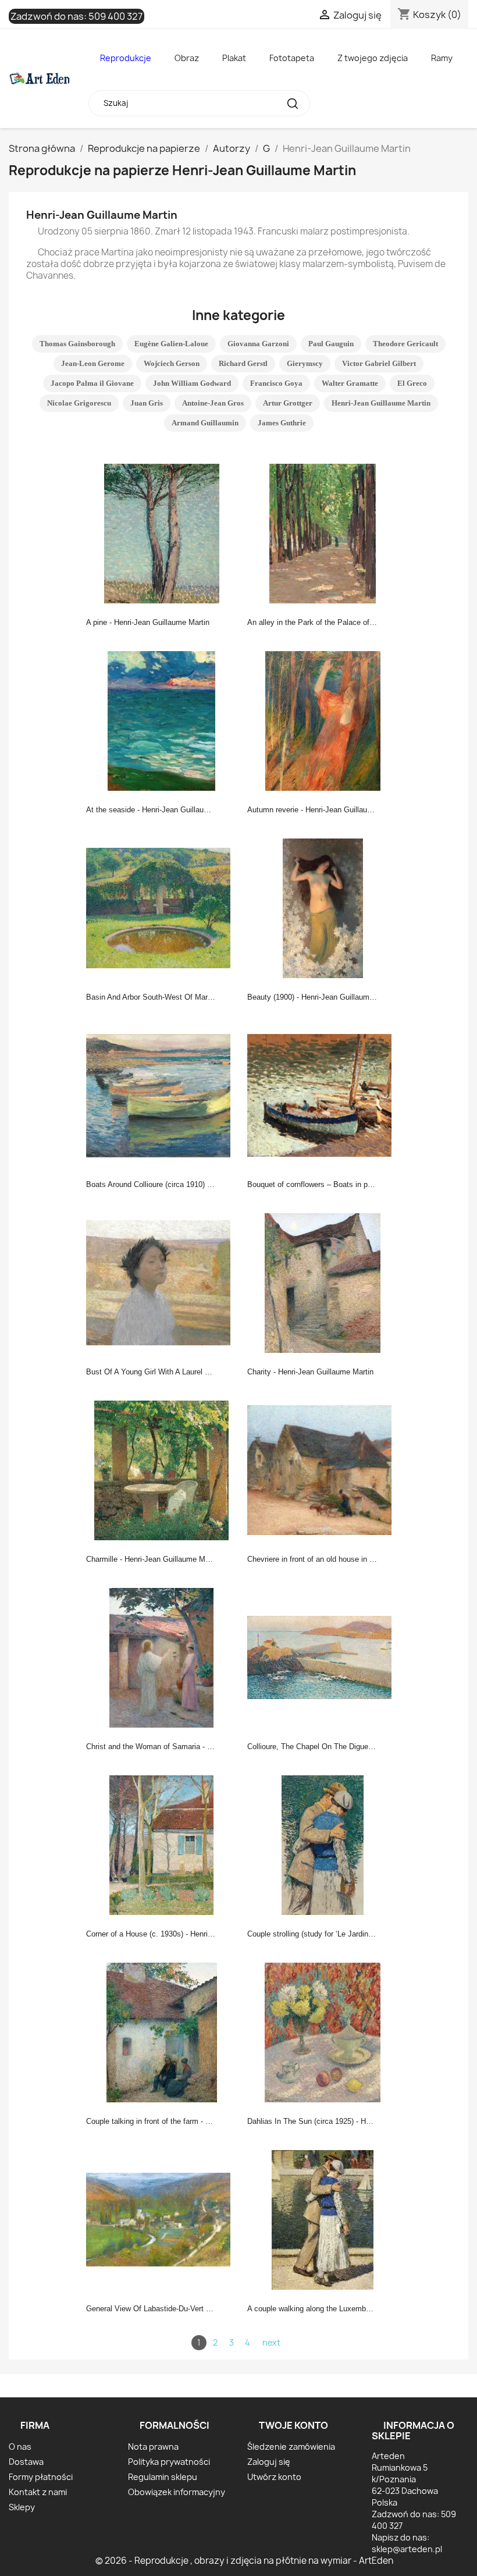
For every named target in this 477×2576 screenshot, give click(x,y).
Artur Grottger (288, 403)
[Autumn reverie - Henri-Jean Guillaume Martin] (323, 720)
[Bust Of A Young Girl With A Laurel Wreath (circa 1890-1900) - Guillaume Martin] (162, 1282)
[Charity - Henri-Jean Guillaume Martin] (323, 1282)
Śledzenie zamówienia (291, 2447)
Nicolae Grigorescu (79, 403)
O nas (20, 2447)
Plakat (234, 58)
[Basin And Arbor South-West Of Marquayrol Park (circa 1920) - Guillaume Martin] (162, 907)
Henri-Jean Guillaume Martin (381, 403)
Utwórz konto (274, 2477)
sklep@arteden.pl (407, 2549)
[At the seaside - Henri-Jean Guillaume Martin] (162, 720)
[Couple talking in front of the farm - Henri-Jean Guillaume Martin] (162, 2031)
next (271, 2342)
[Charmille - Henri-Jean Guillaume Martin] (162, 1469)
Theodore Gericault (405, 344)
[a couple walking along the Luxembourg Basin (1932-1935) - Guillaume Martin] (323, 2219)
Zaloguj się (269, 2462)
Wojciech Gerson (172, 363)
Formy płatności (41, 2477)
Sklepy (22, 2507)
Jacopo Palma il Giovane (92, 383)
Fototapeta (292, 58)
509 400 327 (115, 16)
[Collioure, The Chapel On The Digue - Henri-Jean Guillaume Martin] (323, 1657)
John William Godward (192, 383)
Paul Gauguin (331, 344)
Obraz (187, 58)
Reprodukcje (126, 58)
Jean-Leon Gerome (93, 363)
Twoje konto (293, 2425)
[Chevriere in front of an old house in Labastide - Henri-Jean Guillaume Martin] (323, 1469)
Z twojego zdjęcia (373, 58)
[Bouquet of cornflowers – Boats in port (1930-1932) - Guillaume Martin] (323, 1095)
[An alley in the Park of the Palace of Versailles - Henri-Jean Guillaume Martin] (323, 532)
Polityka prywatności (169, 2462)
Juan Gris (147, 403)
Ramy (442, 58)
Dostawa (26, 2462)
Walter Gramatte (350, 383)
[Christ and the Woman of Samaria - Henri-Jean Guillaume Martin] (162, 1657)
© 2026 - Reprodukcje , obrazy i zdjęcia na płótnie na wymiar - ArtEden (244, 2561)
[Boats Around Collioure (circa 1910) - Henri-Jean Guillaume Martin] (162, 1095)
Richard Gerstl (243, 363)
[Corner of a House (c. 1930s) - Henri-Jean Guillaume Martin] (162, 1844)
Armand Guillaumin (205, 423)
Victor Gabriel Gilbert (379, 363)
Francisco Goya (276, 383)
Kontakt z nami (38, 2492)
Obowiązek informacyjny (177, 2492)
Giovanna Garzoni (258, 344)
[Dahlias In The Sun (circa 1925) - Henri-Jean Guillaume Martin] (323, 2031)
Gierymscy (305, 363)
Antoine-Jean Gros (213, 403)
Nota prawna (153, 2447)
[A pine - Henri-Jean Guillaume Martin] (162, 532)
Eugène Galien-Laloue (171, 344)
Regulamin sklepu (163, 2477)
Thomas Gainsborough (77, 344)
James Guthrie (282, 423)
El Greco (412, 383)
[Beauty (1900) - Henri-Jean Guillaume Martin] (323, 907)
